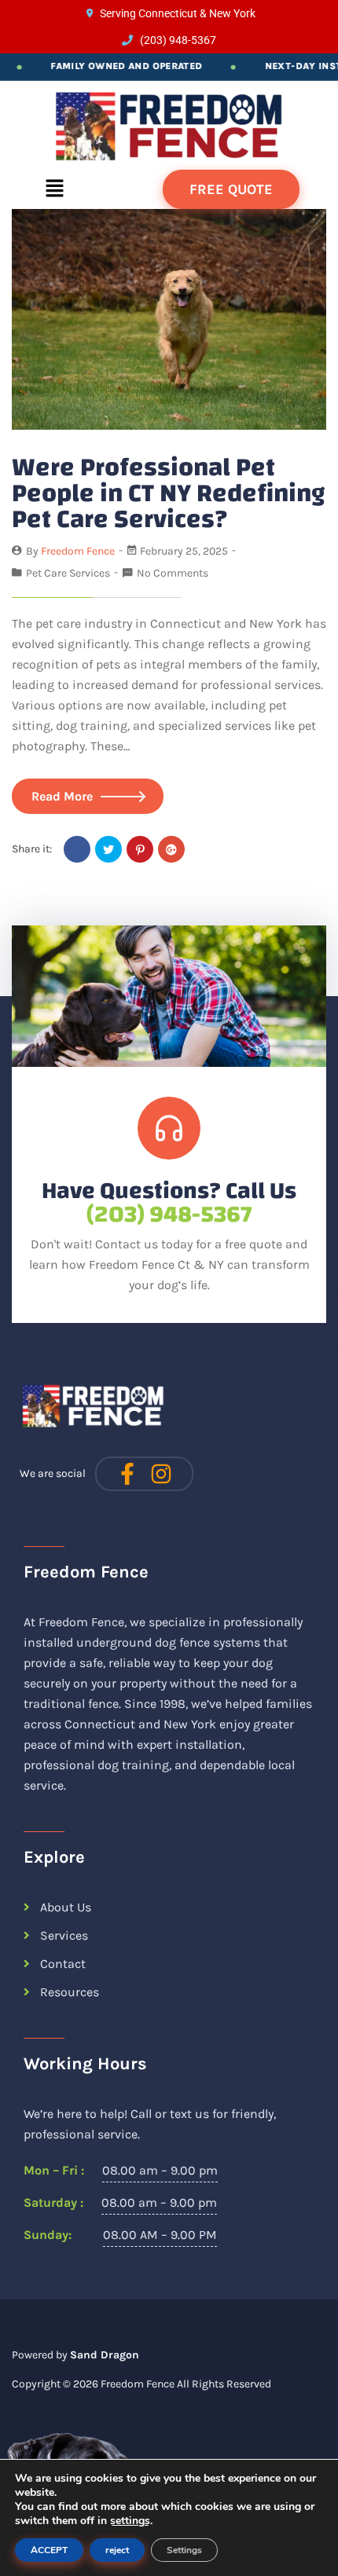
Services (64, 1935)
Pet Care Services (68, 573)
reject (117, 2550)
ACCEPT (49, 2550)
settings (130, 2521)
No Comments (173, 573)
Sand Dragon (105, 2355)
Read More (62, 796)
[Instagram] (161, 1474)
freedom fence (78, 551)
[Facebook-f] (127, 1474)
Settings (184, 2550)
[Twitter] (108, 849)
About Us (66, 1907)
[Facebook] (77, 849)
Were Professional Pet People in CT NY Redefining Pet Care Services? (169, 493)
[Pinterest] (140, 849)
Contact (63, 1964)
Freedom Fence (138, 2384)
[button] (54, 189)
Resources (70, 1992)
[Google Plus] (171, 849)
